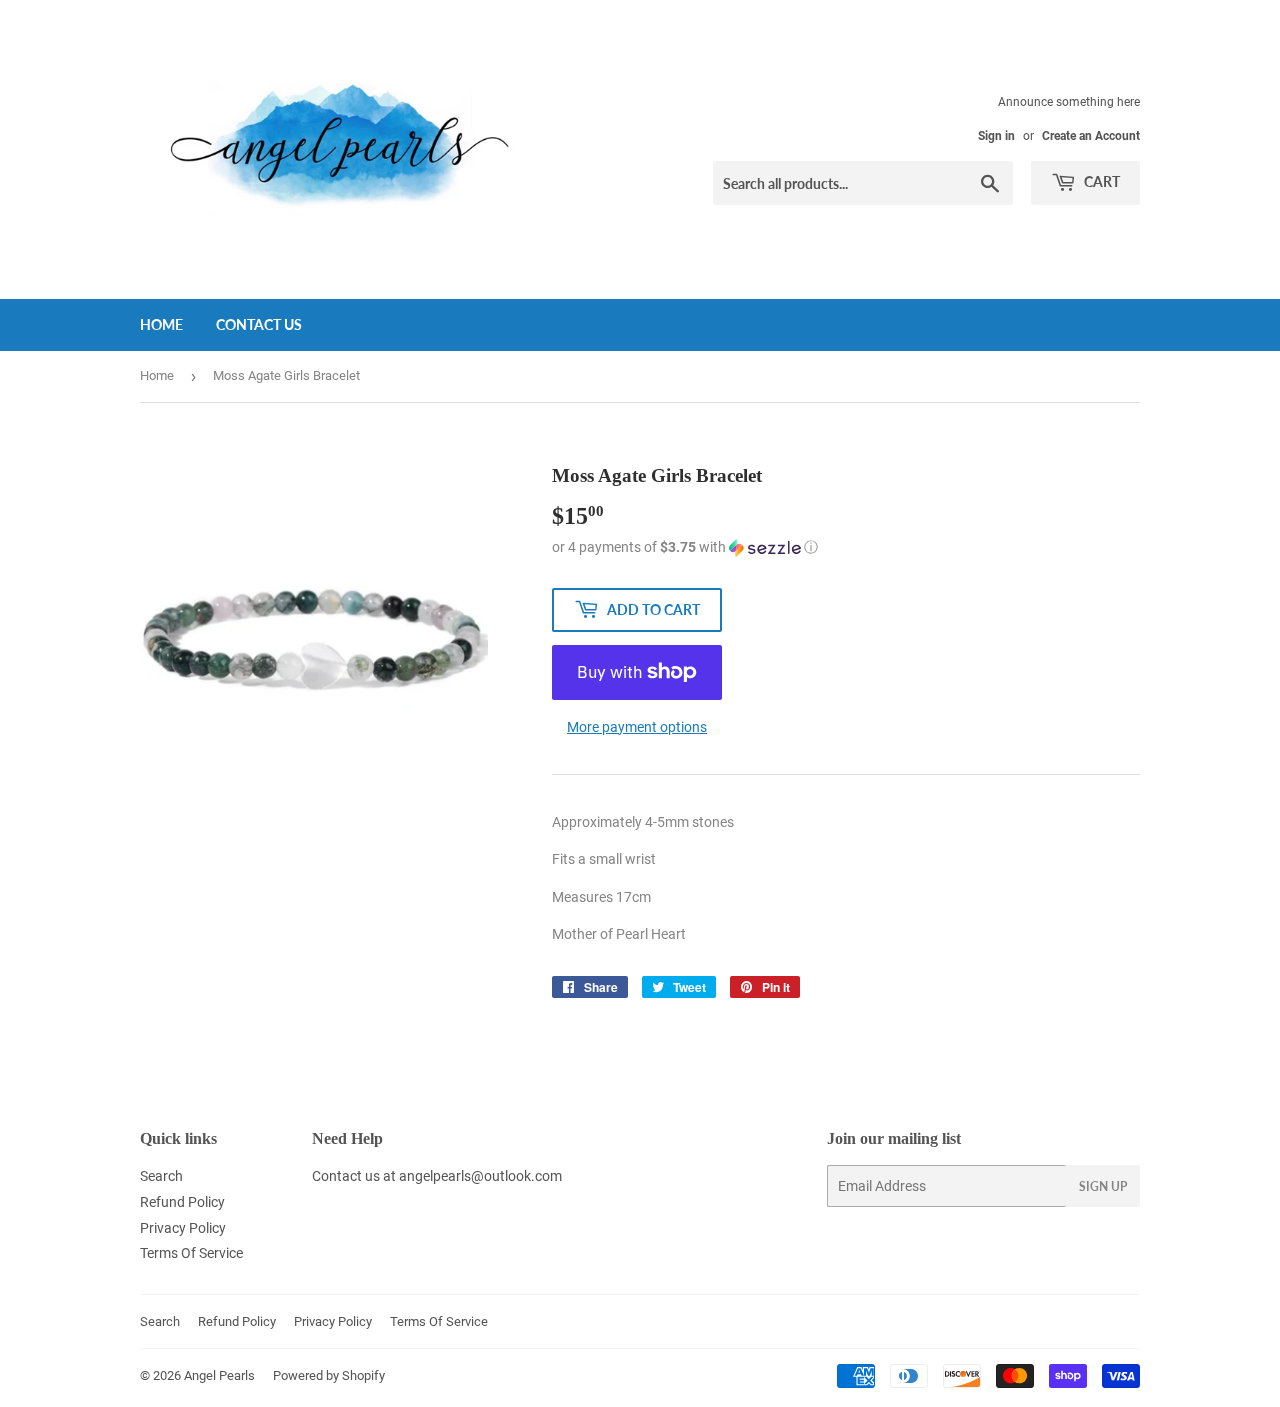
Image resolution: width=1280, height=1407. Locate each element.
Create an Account (1091, 136)
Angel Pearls (219, 1375)
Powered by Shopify (329, 1375)
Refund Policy (182, 1202)
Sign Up (1103, 1186)
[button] (846, 547)
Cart (1100, 181)
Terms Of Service (191, 1253)
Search (161, 1176)
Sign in (996, 136)
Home (161, 324)
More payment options (637, 727)
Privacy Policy (183, 1228)
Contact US (259, 324)
